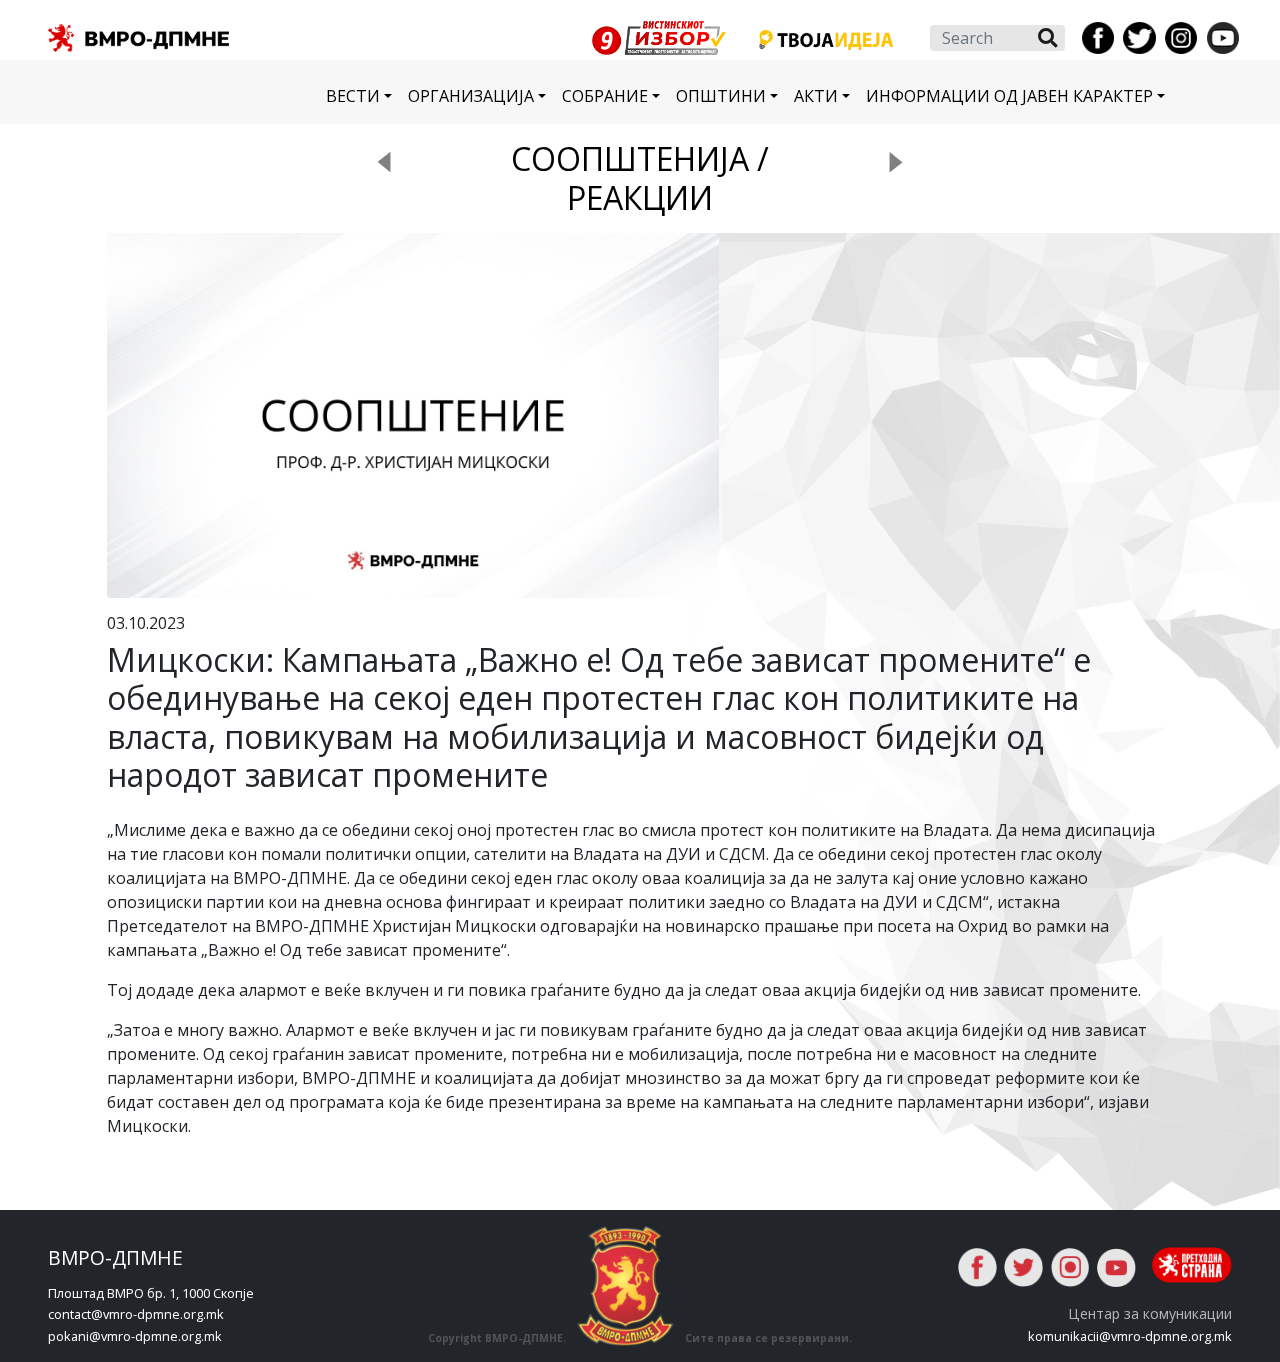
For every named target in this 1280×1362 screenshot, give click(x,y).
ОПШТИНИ (721, 96)
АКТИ (816, 96)
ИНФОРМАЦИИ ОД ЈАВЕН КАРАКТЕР (1009, 96)
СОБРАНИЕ (605, 96)
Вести (353, 96)
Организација (471, 96)
